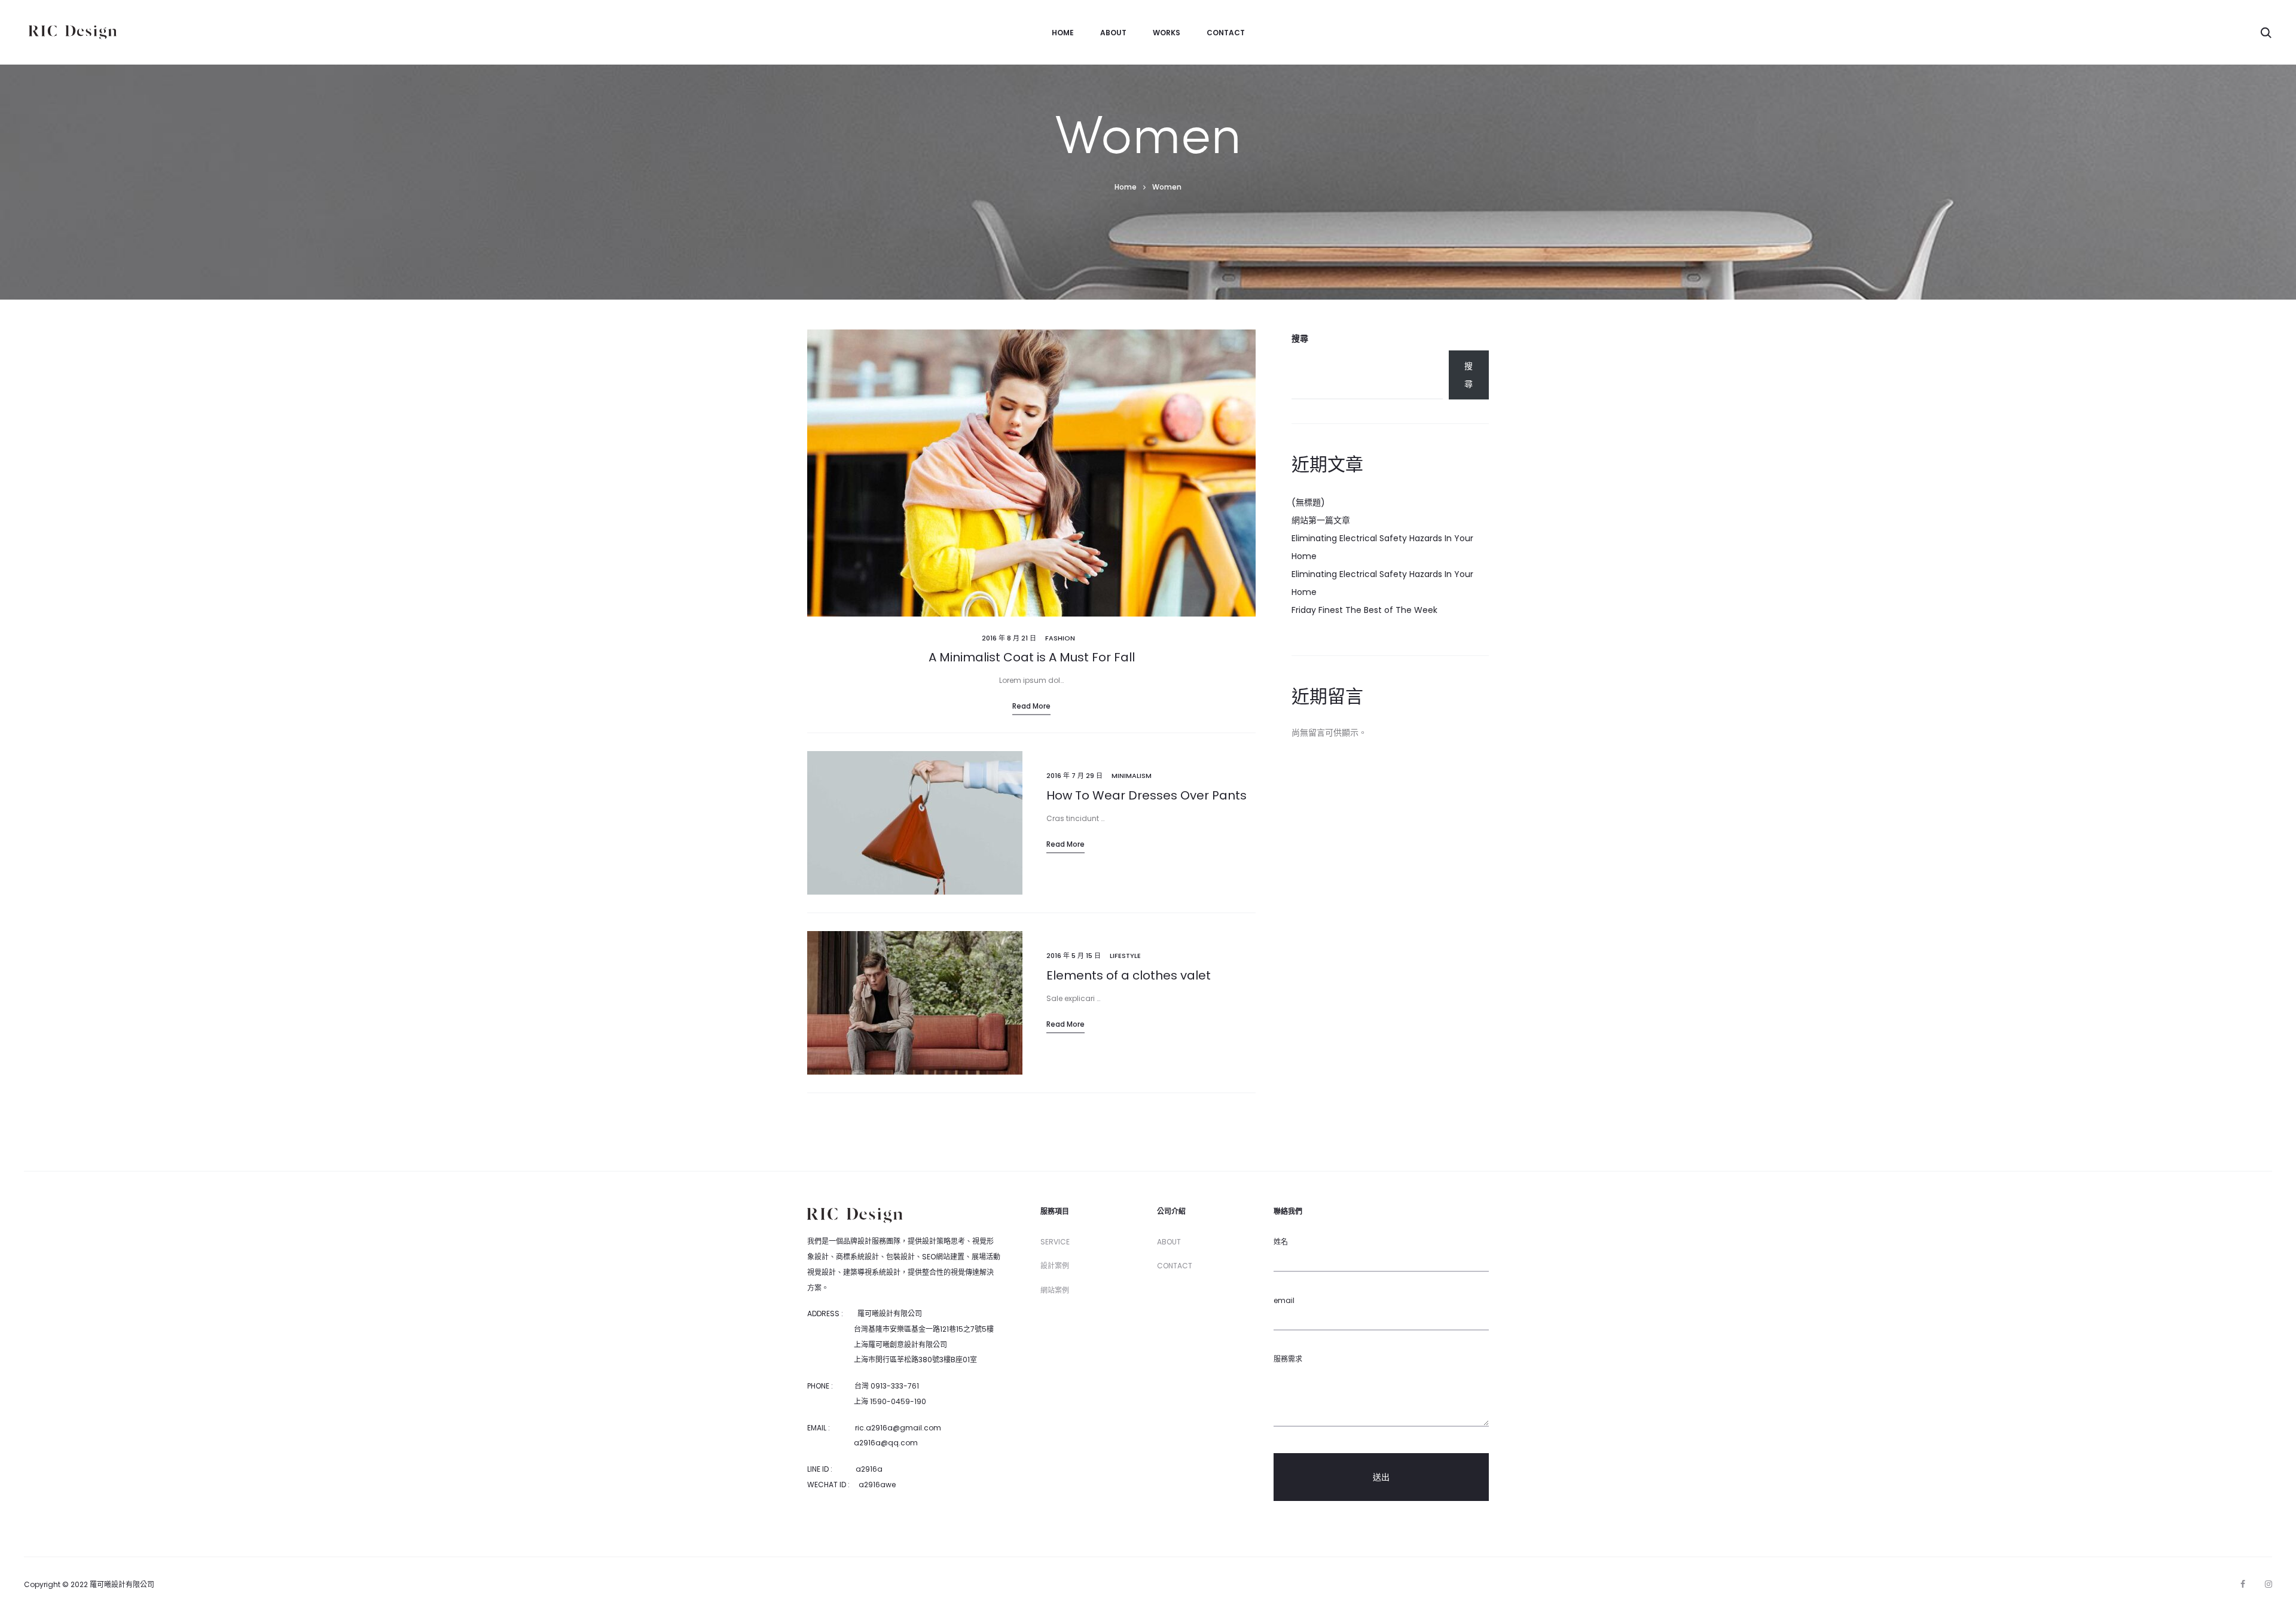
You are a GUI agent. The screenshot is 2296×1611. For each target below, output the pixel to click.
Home (1063, 33)
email (1284, 1300)
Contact (1226, 33)
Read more (1031, 706)
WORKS (1167, 33)
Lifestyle (1125, 956)
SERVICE (1055, 1242)
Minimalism (1132, 776)
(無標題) (1308, 502)
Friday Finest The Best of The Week (1364, 610)
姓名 (1281, 1242)
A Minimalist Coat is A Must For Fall (1032, 657)
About (1113, 33)
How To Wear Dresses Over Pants (1147, 795)
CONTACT (1175, 1266)
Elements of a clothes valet (1129, 975)
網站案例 (1055, 1290)
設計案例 (1055, 1266)
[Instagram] (2268, 1584)
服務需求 (1288, 1359)
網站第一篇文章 (1321, 520)
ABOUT (1169, 1242)
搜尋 (1300, 338)
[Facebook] (2243, 1584)
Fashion (1060, 638)
